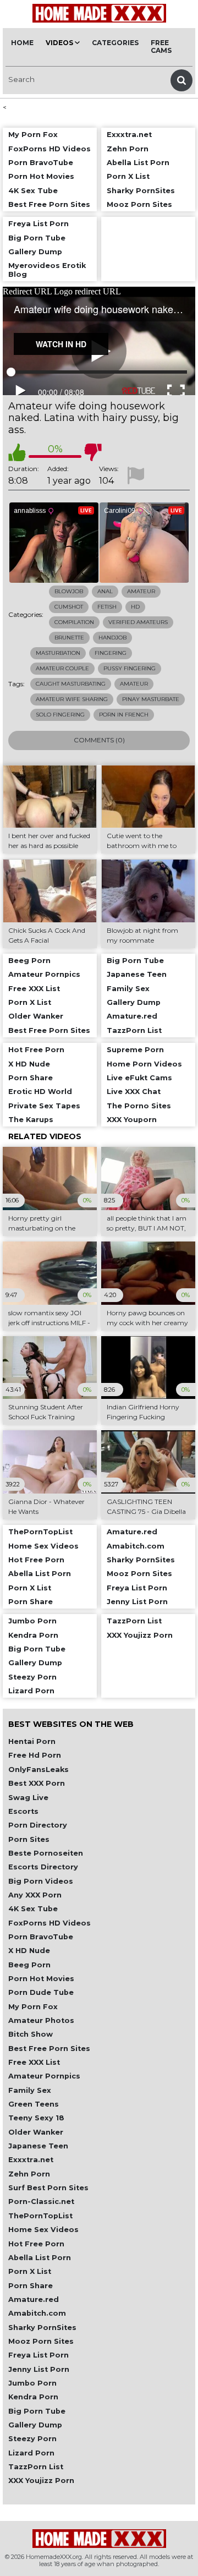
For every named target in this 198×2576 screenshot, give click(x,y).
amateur (134, 684)
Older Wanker (36, 2132)
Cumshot (69, 607)
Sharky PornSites (42, 2328)
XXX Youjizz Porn (41, 2481)
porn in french (124, 715)
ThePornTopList (40, 2216)
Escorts (23, 1811)
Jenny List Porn (39, 2369)
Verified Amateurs (138, 622)
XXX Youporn (132, 1120)
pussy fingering (130, 668)
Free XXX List (34, 2062)
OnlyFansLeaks (38, 1770)
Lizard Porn (31, 2453)
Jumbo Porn (32, 2383)
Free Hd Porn (35, 1755)
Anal (105, 591)
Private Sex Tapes (44, 1106)
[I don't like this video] (93, 452)
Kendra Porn (33, 2397)
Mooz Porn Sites (41, 2341)
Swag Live (28, 1798)
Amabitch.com (37, 2313)
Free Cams (161, 47)
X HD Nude (29, 1951)
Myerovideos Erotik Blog (47, 270)
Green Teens (34, 2104)
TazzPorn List (36, 2467)
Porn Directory (38, 1825)
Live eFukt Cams (139, 1078)
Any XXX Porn (35, 1895)
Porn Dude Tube (41, 1992)
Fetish (107, 607)
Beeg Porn (29, 1965)
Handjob (112, 638)
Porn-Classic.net (41, 2202)
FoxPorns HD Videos (50, 1923)
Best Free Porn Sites (49, 2049)
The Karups (31, 1120)
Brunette (69, 638)
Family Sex (30, 2090)
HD (135, 607)
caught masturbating (71, 684)
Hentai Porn (32, 1741)
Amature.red (34, 2299)
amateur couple (62, 668)
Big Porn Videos (41, 1881)
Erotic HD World (40, 1092)
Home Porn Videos (144, 1064)
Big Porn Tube (37, 2411)
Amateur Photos (41, 2020)
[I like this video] (17, 452)
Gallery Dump (35, 2425)
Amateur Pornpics (44, 2076)
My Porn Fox (33, 2007)
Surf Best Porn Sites (48, 2188)
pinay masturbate (151, 699)
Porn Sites (29, 1839)
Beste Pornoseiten (46, 1853)
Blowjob (69, 591)
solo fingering (60, 715)
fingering (111, 653)
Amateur (141, 591)
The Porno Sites (139, 1106)
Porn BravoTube (41, 1937)
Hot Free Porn (36, 2244)
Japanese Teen (38, 2146)
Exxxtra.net (31, 2160)
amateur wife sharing (72, 699)
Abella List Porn (40, 2258)
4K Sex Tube (33, 1909)
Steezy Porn (32, 2439)
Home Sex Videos (43, 2230)
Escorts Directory (43, 1867)
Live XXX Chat (134, 1092)
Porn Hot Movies (41, 1979)
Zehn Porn (29, 2174)
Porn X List (30, 2271)
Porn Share (31, 2286)
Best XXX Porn (37, 1783)
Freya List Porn (38, 2355)
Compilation (74, 622)
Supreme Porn (135, 1050)
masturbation (58, 653)
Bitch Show (31, 2034)
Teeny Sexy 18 (36, 2118)
